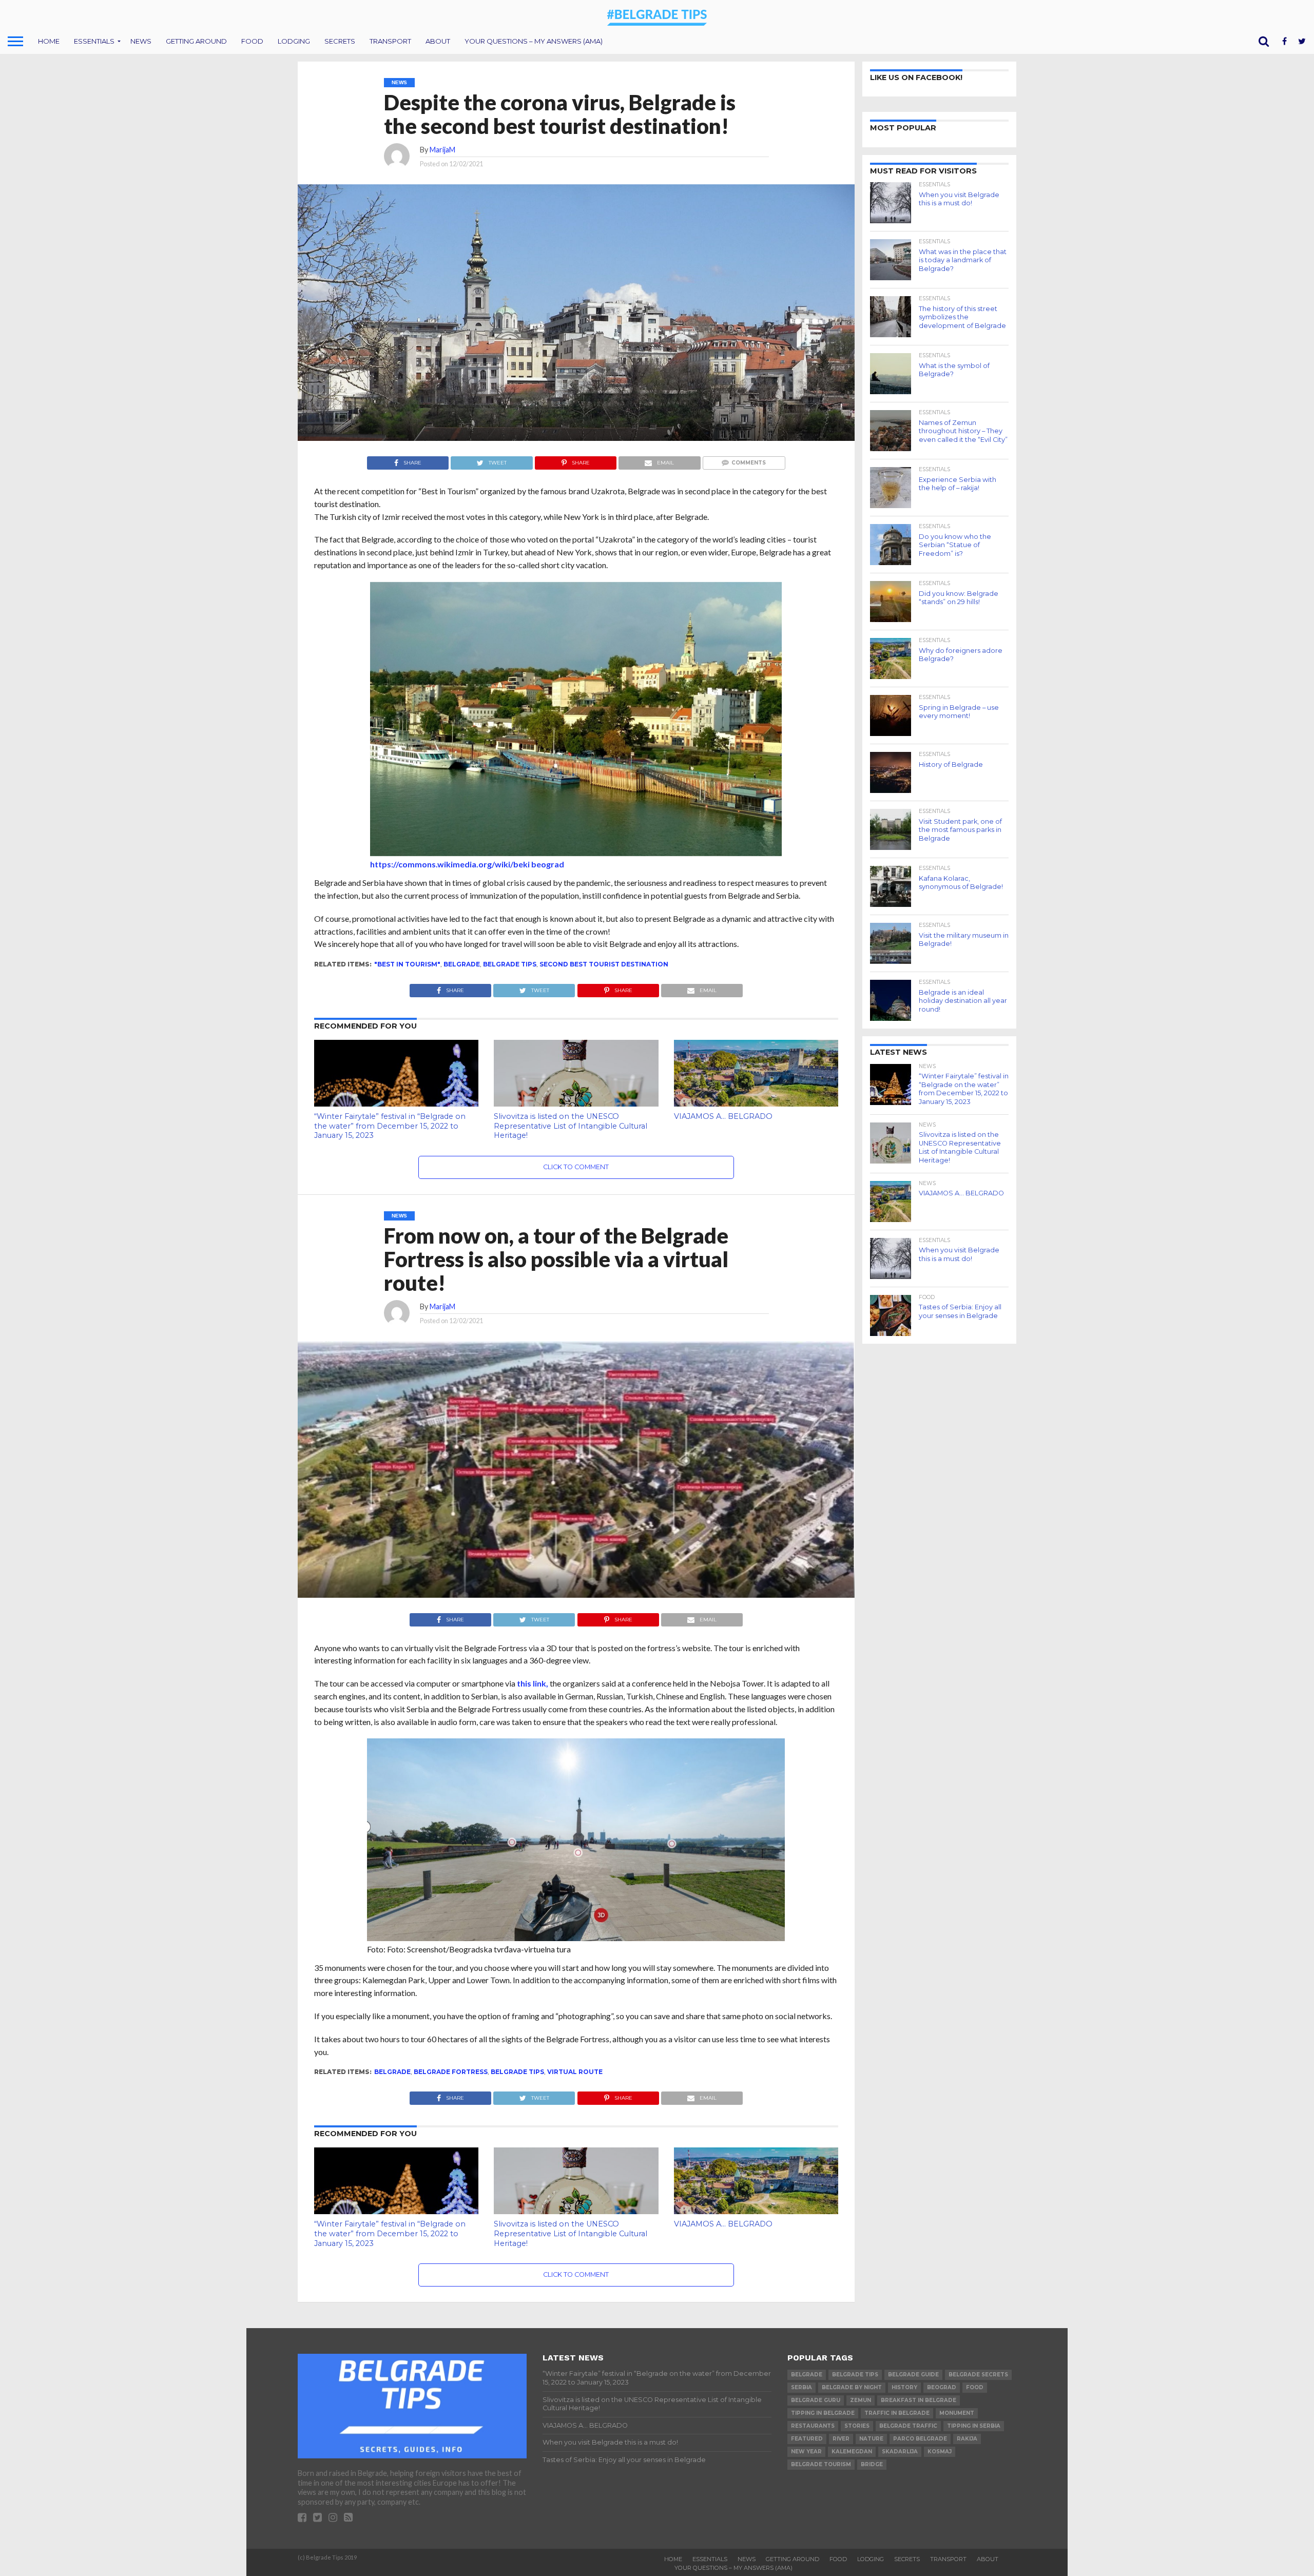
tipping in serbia (974, 2426)
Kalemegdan (852, 2452)
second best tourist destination (604, 964)
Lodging (294, 41)
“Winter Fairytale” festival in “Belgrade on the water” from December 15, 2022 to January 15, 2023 (390, 1126)
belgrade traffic (908, 2426)
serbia (801, 2387)
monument (957, 2413)
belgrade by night (852, 2387)
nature (871, 2439)
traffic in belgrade (897, 2413)
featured (807, 2439)
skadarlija (900, 2452)
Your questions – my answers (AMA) (534, 41)
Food (252, 41)
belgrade (462, 964)
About (438, 41)
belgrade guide (913, 2375)
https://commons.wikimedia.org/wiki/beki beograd (467, 864)
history (904, 2387)
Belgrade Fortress (451, 2072)
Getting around (196, 41)
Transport (390, 41)
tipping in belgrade (823, 2413)
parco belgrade (920, 2439)
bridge (872, 2464)
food (975, 2387)
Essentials (94, 41)
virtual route (575, 2072)
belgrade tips (510, 964)
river (841, 2439)
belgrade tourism (821, 2464)
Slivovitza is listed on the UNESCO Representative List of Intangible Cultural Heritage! (571, 1126)
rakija (967, 2439)
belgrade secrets (978, 2375)
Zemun (861, 2400)
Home (49, 41)
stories (857, 2426)
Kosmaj (940, 2452)
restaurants (813, 2426)
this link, (532, 1683)
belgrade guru (816, 2400)
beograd (942, 2387)
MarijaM (442, 150)
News (141, 41)
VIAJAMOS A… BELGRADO (723, 1116)
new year (806, 2452)
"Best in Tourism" (407, 964)
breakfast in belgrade (919, 2400)
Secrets (340, 41)
